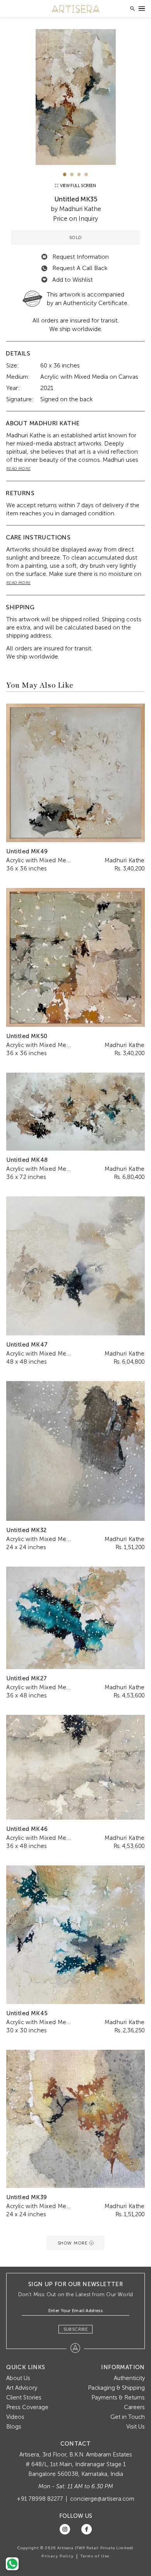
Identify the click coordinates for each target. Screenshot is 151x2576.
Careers (134, 2407)
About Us (18, 2378)
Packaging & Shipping (116, 2388)
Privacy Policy (57, 2556)
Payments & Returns (118, 2397)
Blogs (14, 2427)
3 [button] (79, 174)
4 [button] (86, 174)
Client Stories (24, 2397)
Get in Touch (128, 2417)
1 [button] (65, 174)
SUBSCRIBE (76, 2329)
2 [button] (72, 174)
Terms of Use (95, 2556)
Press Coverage (27, 2407)
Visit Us (136, 2427)
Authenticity (129, 2378)
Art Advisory (22, 2388)
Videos (15, 2417)
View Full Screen (77, 186)
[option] (75, 97)
